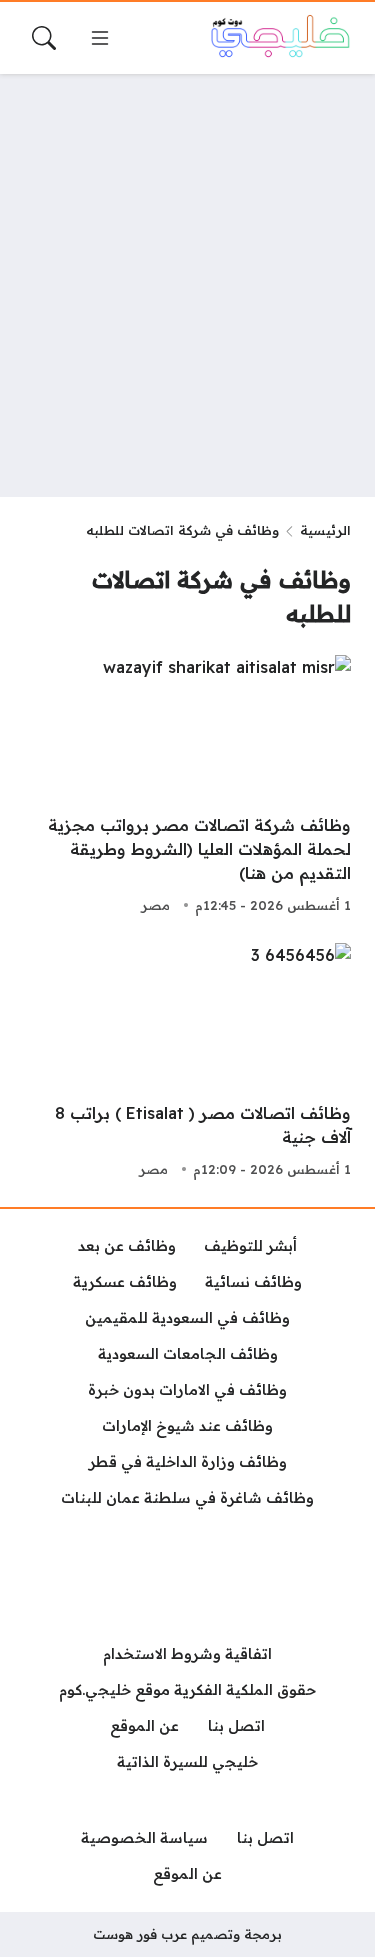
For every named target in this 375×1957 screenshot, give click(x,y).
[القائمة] (100, 38)
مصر (155, 905)
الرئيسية (325, 530)
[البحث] (44, 38)
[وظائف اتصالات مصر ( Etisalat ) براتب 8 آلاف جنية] (187, 1063)
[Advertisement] (187, 285)
